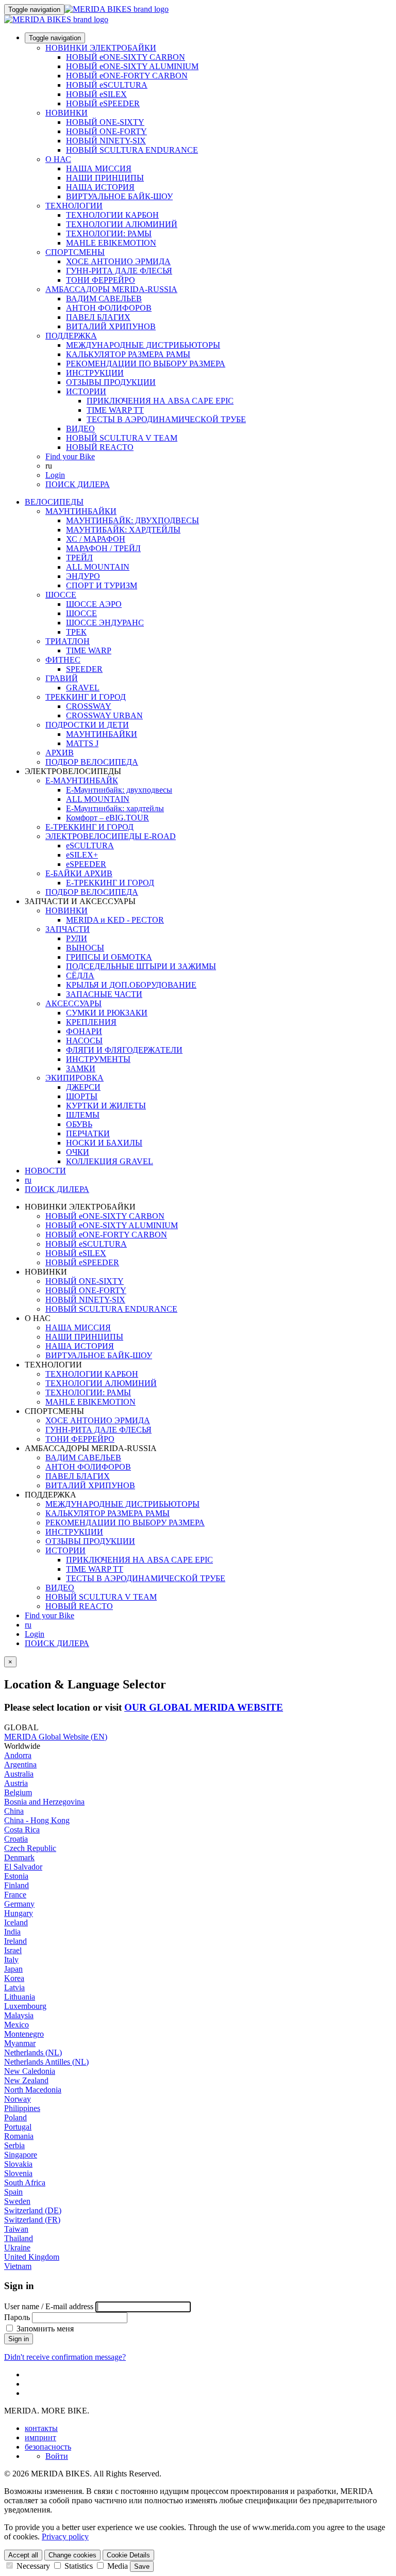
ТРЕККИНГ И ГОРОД (86, 697)
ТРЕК (76, 632)
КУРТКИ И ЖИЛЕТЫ (106, 1106)
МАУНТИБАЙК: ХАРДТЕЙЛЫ (123, 530)
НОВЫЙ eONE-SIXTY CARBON (126, 57)
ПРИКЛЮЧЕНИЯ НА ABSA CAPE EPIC (160, 401)
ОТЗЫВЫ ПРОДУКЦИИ (111, 382)
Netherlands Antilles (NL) (46, 2062)
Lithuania (20, 1997)
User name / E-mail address (49, 2306)
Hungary (19, 1913)
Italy (11, 1960)
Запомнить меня (44, 2329)
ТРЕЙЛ (79, 558)
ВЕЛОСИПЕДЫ (54, 502)
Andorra (18, 1755)
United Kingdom (32, 2257)
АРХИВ (60, 753)
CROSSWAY (89, 706)
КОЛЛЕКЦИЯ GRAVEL (110, 1161)
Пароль (17, 2317)
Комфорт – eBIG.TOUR (108, 818)
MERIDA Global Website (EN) (56, 1737)
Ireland (15, 1941)
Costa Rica (22, 1830)
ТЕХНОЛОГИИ (74, 206)
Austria (16, 1783)
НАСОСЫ (84, 1041)
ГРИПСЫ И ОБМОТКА (109, 957)
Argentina (20, 1765)
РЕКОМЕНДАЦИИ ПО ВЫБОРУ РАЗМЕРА (146, 364)
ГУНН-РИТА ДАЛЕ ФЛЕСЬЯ (119, 271)
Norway (18, 2099)
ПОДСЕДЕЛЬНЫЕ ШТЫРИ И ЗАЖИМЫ (141, 966)
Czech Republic (30, 1848)
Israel (13, 1950)
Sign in (19, 2339)
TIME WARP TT (115, 410)
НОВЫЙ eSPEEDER (103, 103)
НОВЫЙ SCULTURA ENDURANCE (132, 150)
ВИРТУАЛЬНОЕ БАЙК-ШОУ (119, 196)
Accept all (23, 2555)
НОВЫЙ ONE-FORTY (106, 131)
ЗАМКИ (81, 1068)
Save (142, 2566)
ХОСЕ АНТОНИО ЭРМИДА (118, 261)
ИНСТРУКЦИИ (95, 373)
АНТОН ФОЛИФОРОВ (109, 308)
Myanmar (20, 2043)
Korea (14, 1978)
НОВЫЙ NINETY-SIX (106, 141)
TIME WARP (89, 650)
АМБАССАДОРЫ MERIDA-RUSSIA (111, 289)
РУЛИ (77, 938)
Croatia (16, 1839)
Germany (19, 1904)
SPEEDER (84, 669)
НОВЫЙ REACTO (100, 447)
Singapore (21, 2155)
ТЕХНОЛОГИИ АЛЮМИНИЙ (122, 224)
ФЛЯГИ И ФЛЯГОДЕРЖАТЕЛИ (124, 1050)
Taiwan (16, 2229)
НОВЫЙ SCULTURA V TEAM (122, 438)
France (15, 1895)
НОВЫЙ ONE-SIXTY (105, 122)
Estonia (16, 1876)
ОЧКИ (78, 1152)
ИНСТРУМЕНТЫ (98, 1059)
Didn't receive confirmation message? (65, 2357)
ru (28, 1625)
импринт (40, 2437)
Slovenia (18, 2173)
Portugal (18, 2127)
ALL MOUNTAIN (98, 567)
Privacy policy (65, 2537)
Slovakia (18, 2164)
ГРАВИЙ (62, 678)
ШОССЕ (61, 595)
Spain (13, 2192)
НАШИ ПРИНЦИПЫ (105, 178)
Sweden (17, 2201)
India (12, 1932)
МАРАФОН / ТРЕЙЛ (103, 548)
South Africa (25, 2183)
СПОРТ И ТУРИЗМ (102, 585)
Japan (13, 1969)
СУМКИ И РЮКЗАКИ (107, 1013)
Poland (15, 2118)
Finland (16, 1885)
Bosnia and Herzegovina (44, 1802)
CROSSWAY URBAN (104, 715)
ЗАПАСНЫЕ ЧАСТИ (104, 994)
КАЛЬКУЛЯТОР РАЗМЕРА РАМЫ (128, 354)
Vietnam (18, 2266)
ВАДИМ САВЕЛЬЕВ (104, 299)
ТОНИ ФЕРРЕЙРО (101, 280)
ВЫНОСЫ (85, 948)
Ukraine (17, 2248)
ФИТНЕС (63, 660)
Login (55, 475)
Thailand (19, 2238)
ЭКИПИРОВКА (75, 1078)
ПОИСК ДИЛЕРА (78, 484)
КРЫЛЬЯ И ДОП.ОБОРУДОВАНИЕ (131, 985)
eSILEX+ (82, 855)
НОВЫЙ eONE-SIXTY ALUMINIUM (132, 66)
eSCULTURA (90, 846)
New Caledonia (30, 2071)
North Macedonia (33, 2090)
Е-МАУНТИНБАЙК (82, 780)
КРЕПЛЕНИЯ (91, 1022)
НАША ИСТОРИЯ (100, 187)
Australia (19, 1774)
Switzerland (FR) (32, 2220)
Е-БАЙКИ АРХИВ (79, 873)
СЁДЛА (80, 976)
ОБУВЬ (79, 1124)
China (14, 1811)
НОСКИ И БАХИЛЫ (104, 1143)
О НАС (58, 159)
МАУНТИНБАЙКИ (81, 511)
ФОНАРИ (84, 1031)
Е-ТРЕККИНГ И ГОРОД (89, 827)
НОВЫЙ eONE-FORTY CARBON (127, 76)
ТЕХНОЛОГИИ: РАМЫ (109, 234)
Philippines (22, 2108)
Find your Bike (70, 456)
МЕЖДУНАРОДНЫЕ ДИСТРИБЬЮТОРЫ (143, 345)
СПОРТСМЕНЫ (75, 252)
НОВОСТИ (45, 1171)
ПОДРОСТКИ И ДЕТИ (87, 725)
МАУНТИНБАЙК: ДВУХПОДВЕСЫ (133, 520)
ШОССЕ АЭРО (94, 604)
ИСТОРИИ (86, 391)
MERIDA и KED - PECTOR (115, 920)
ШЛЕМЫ (83, 1115)
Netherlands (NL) (33, 2052)
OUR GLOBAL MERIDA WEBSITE (204, 1707)
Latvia (14, 1987)
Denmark (19, 1857)
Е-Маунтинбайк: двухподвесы (119, 790)
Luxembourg (25, 2006)
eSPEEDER (86, 864)
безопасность (48, 2447)
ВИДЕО (80, 429)
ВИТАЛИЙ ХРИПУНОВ (111, 326)
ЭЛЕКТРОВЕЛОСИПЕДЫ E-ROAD (111, 836)
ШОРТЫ (82, 1096)
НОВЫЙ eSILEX (96, 94)
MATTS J (82, 743)
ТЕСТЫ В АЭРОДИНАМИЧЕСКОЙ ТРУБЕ (166, 419)
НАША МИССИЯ (99, 168)
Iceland (16, 1922)
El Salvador (23, 1867)
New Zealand (26, 2080)
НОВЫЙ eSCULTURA (107, 85)
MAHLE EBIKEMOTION (111, 243)
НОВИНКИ (67, 113)
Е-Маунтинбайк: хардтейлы (115, 808)
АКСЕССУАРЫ (73, 1003)
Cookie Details (128, 2555)
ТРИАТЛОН (68, 641)
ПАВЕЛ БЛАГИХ (98, 317)
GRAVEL (83, 688)
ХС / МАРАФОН (96, 539)
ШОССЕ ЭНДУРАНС (105, 623)
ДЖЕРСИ (83, 1087)
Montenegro (24, 2034)
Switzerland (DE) (33, 2210)
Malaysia (19, 2015)
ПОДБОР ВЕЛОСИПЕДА (92, 762)
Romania (19, 2136)
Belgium (18, 1792)
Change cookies (72, 2555)
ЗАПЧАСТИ (68, 929)
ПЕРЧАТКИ (88, 1133)
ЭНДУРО (83, 576)
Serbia (14, 2145)
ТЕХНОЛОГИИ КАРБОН (112, 215)
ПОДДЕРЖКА (71, 336)
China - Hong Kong (37, 1820)
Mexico (16, 2025)
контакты (41, 2428)
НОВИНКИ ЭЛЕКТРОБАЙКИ (101, 48)
